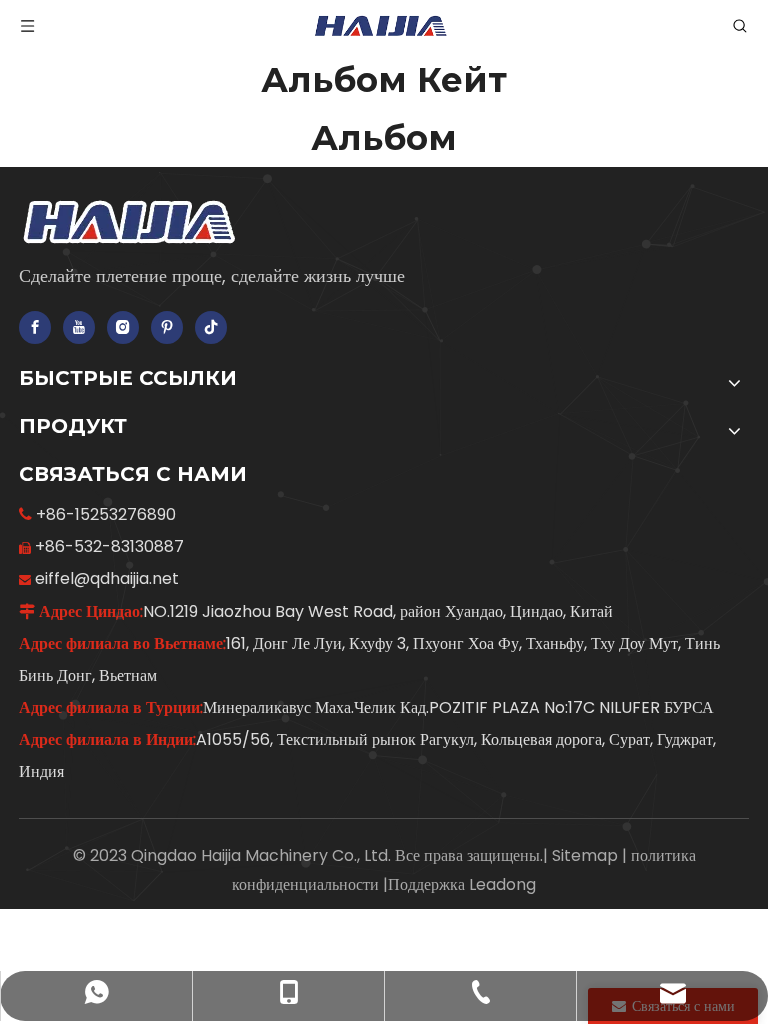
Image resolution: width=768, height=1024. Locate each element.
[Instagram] (123, 327)
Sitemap (587, 855)
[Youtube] (79, 327)
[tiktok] (211, 327)
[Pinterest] (167, 327)
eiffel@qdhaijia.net (107, 578)
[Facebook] (35, 327)
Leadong (502, 884)
